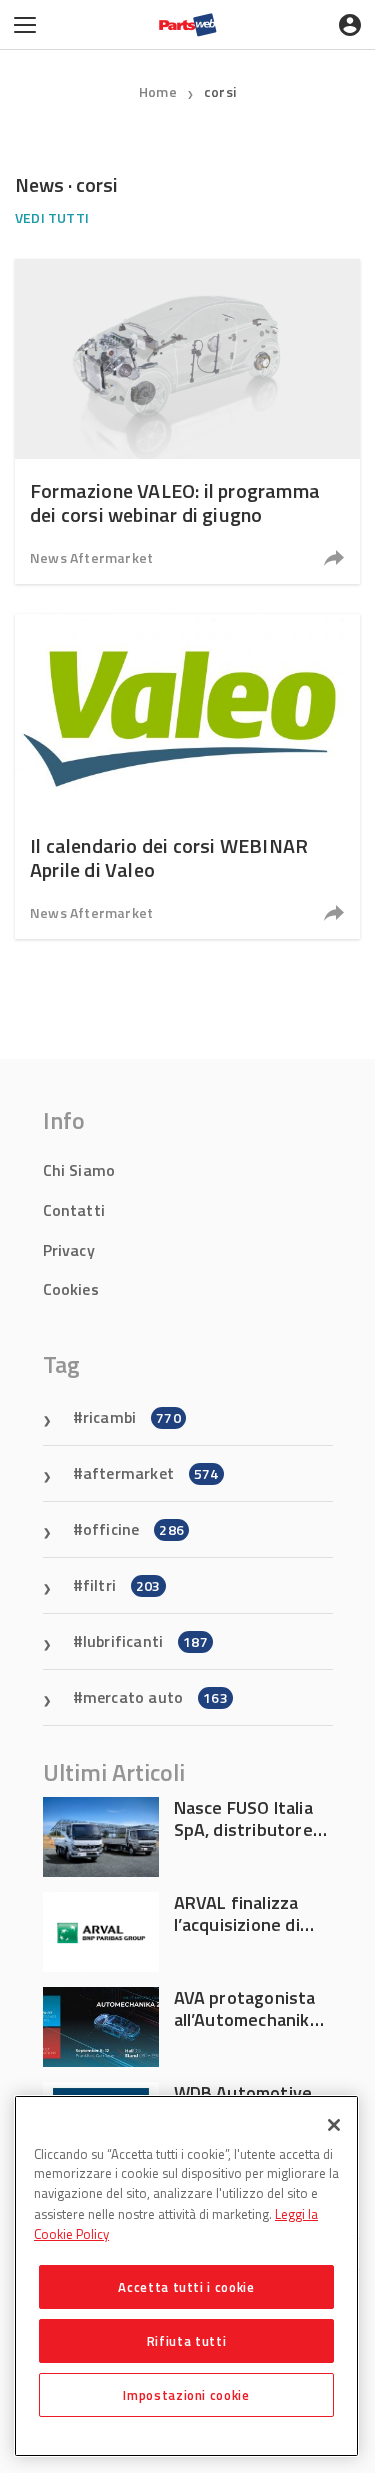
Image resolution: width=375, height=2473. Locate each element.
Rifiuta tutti (187, 2341)
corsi (220, 91)
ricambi (132, 1417)
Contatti (74, 1210)
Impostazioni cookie (186, 2395)
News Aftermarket (91, 557)
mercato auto (155, 1697)
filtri (122, 1585)
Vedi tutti (52, 217)
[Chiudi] (334, 2125)
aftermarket (151, 1473)
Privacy (69, 1250)
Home (158, 91)
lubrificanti (145, 1641)
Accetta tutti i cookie (186, 2287)
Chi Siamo (79, 1170)
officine (133, 1529)
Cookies (71, 1289)
